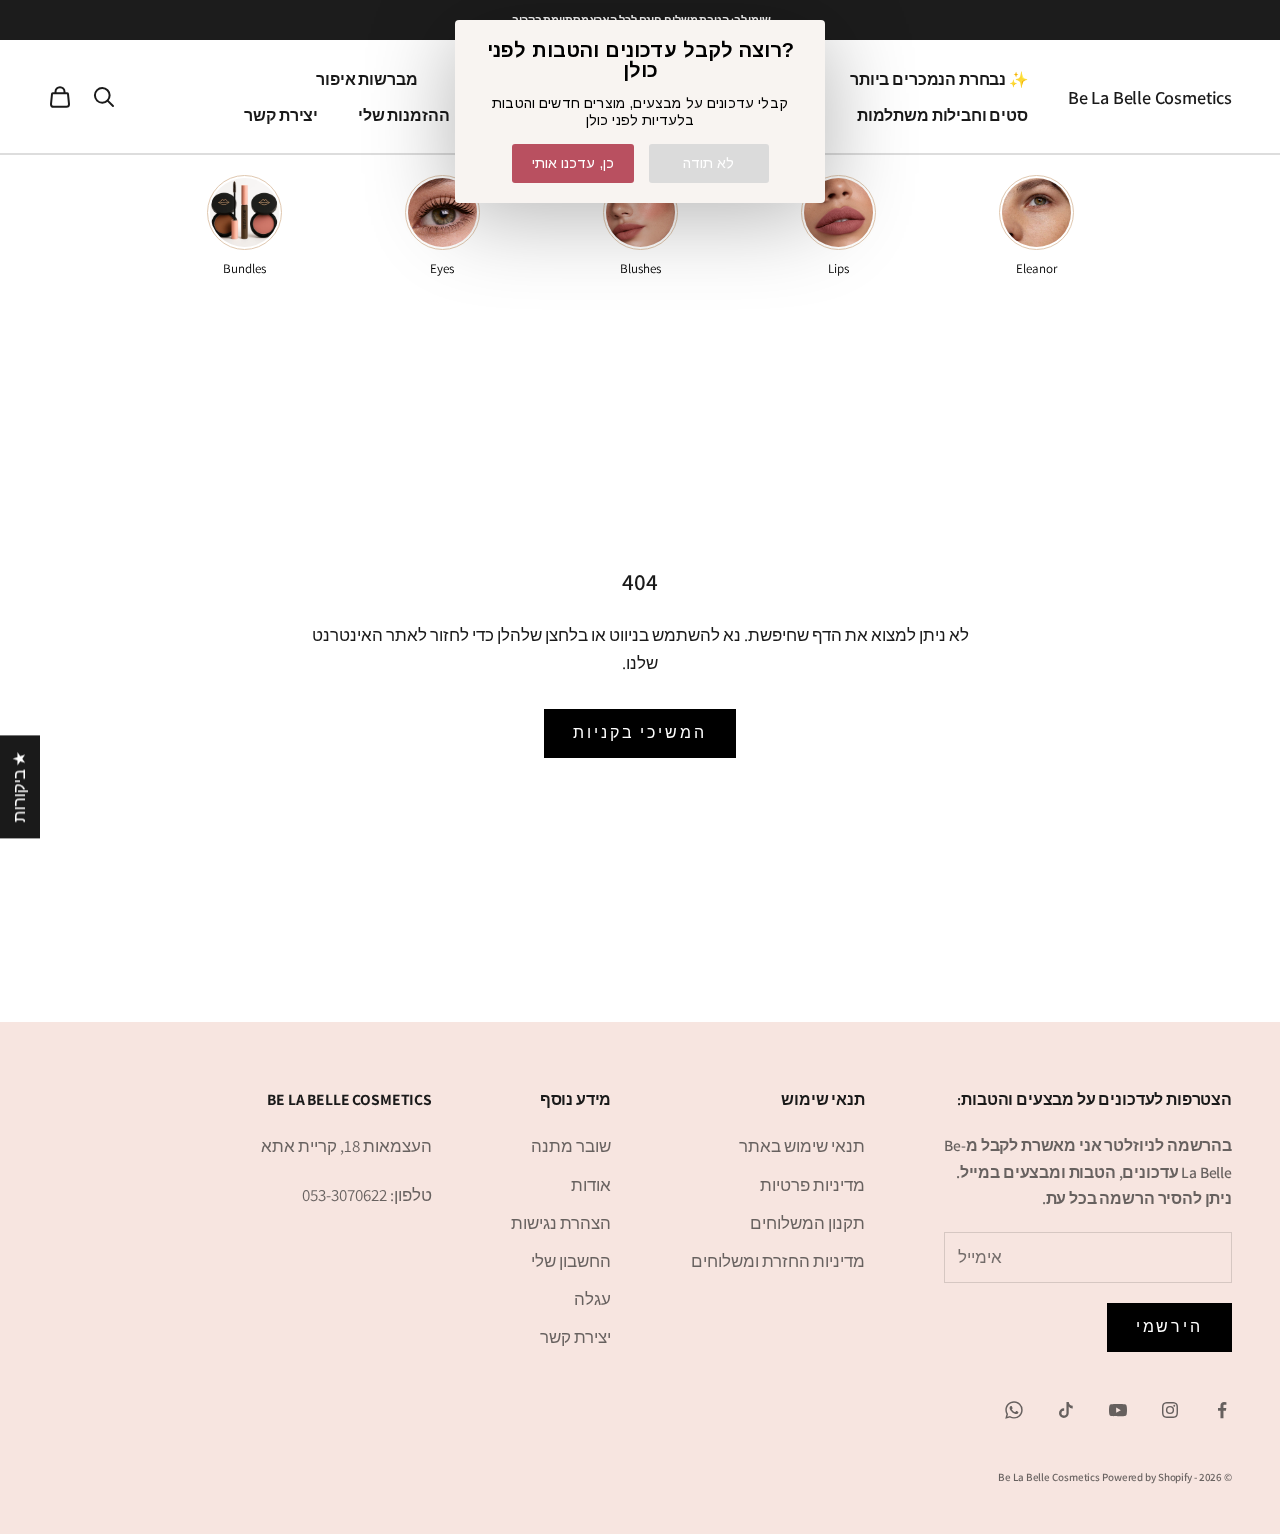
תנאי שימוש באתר (802, 1146)
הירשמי (1169, 1326)
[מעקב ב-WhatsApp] (1014, 1410)
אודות (591, 1185)
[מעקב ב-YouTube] (1118, 1410)
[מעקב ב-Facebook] (1222, 1410)
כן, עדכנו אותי (573, 163)
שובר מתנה (571, 1146)
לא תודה (708, 163)
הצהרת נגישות (561, 1223)
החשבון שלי (571, 1261)
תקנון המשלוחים (807, 1223)
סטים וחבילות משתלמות (942, 115)
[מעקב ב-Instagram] (1170, 1410)
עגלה (592, 1299)
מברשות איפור (366, 79)
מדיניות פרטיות (812, 1185)
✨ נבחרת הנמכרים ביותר (939, 79)
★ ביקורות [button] (19, 786)
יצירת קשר (281, 115)
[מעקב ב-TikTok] (1066, 1410)
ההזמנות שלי (403, 115)
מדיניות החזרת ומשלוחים (778, 1261)
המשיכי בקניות (639, 732)
